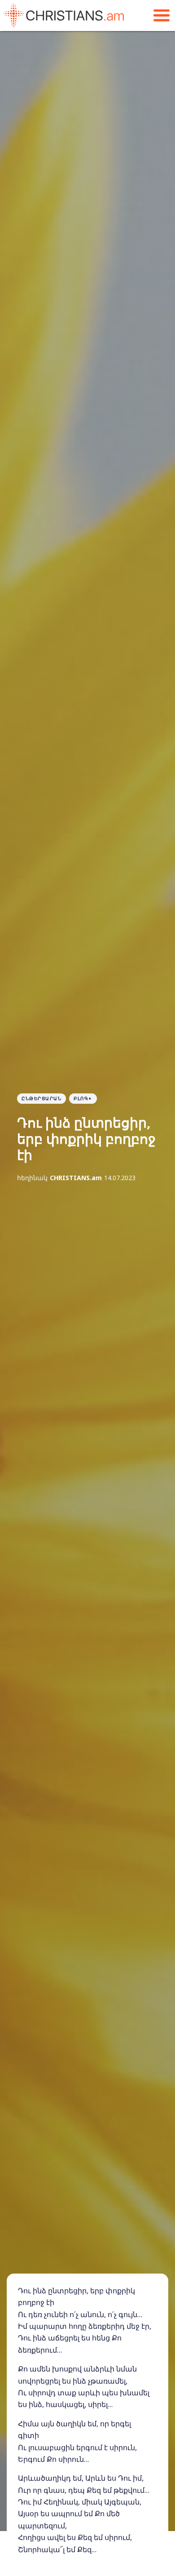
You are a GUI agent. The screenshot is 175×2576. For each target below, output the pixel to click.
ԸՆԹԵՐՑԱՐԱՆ (42, 1098)
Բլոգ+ (83, 1098)
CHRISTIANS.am (76, 1178)
